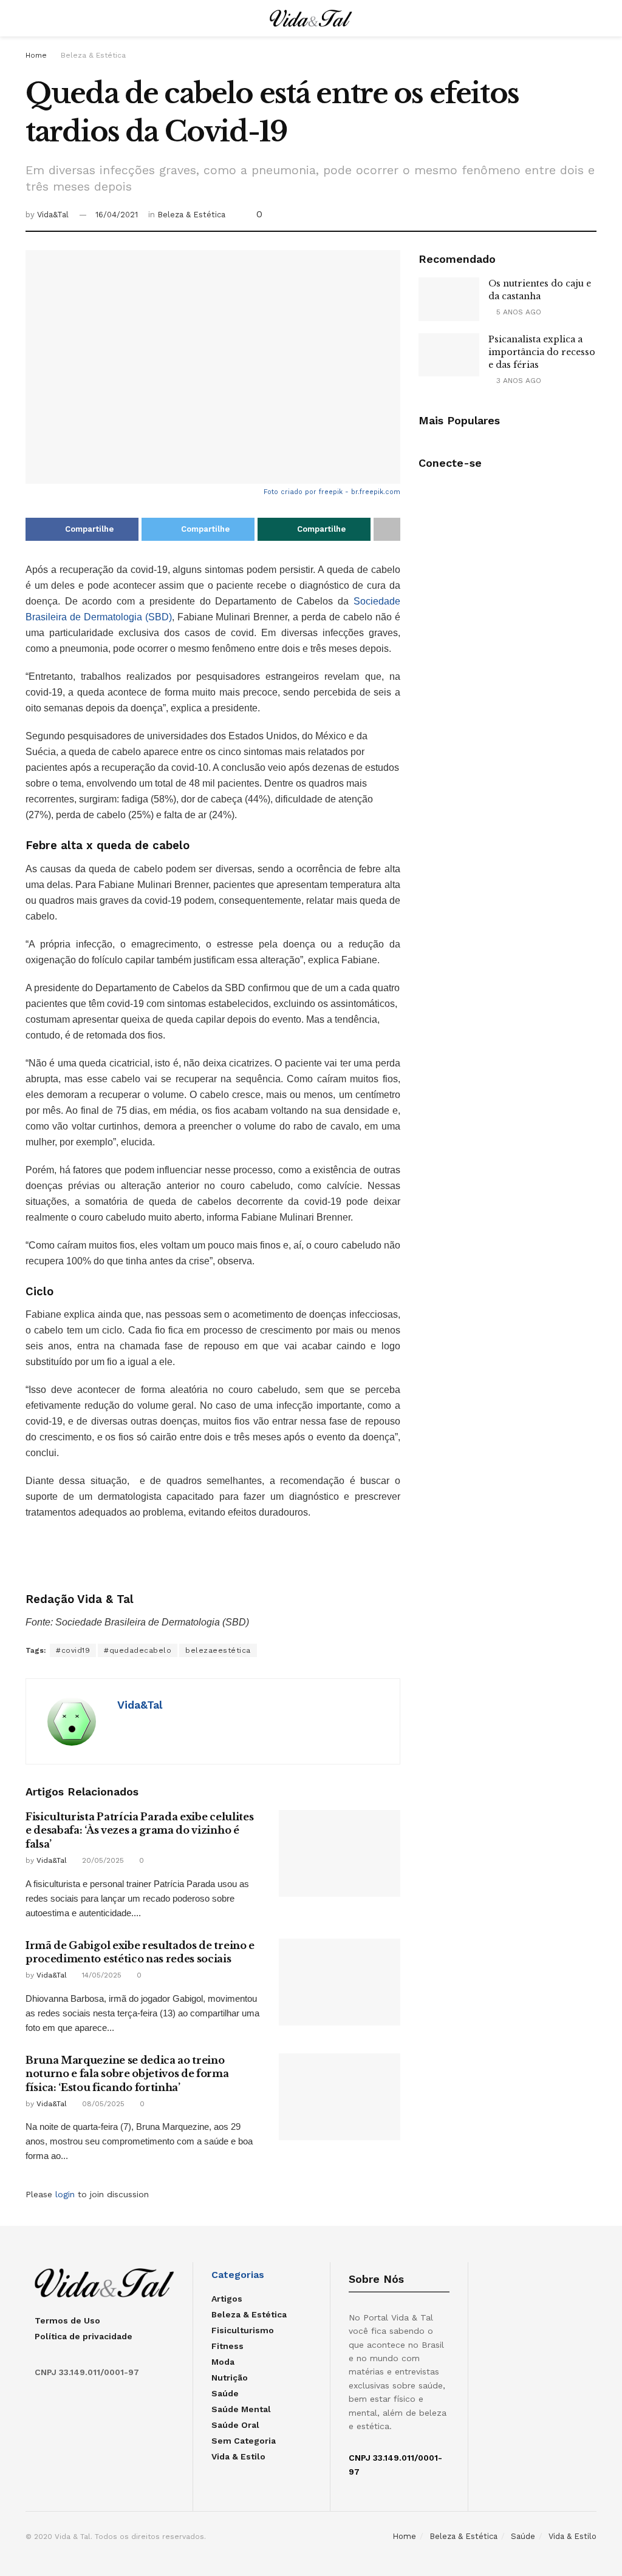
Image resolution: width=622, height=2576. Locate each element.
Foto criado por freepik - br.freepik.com (332, 492)
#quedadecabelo (138, 1650)
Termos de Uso (67, 2320)
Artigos (227, 2299)
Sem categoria (244, 2441)
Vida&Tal (53, 215)
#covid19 (73, 1650)
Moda (223, 2362)
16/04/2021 (117, 215)
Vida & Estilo (238, 2456)
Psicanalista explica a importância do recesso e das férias (542, 352)
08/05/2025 (102, 2104)
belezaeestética (218, 1650)
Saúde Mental (241, 2409)
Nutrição (230, 2378)
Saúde (225, 2393)
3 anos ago (518, 381)
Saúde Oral (235, 2425)
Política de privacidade (84, 2336)
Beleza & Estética (93, 55)
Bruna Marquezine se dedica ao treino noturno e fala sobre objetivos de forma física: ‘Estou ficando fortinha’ (127, 2074)
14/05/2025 (101, 1975)
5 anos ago (518, 312)
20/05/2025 (102, 1860)
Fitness (227, 2346)
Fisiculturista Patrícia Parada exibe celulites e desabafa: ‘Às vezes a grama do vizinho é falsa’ (139, 1830)
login (65, 2194)
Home (36, 55)
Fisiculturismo (243, 2330)
